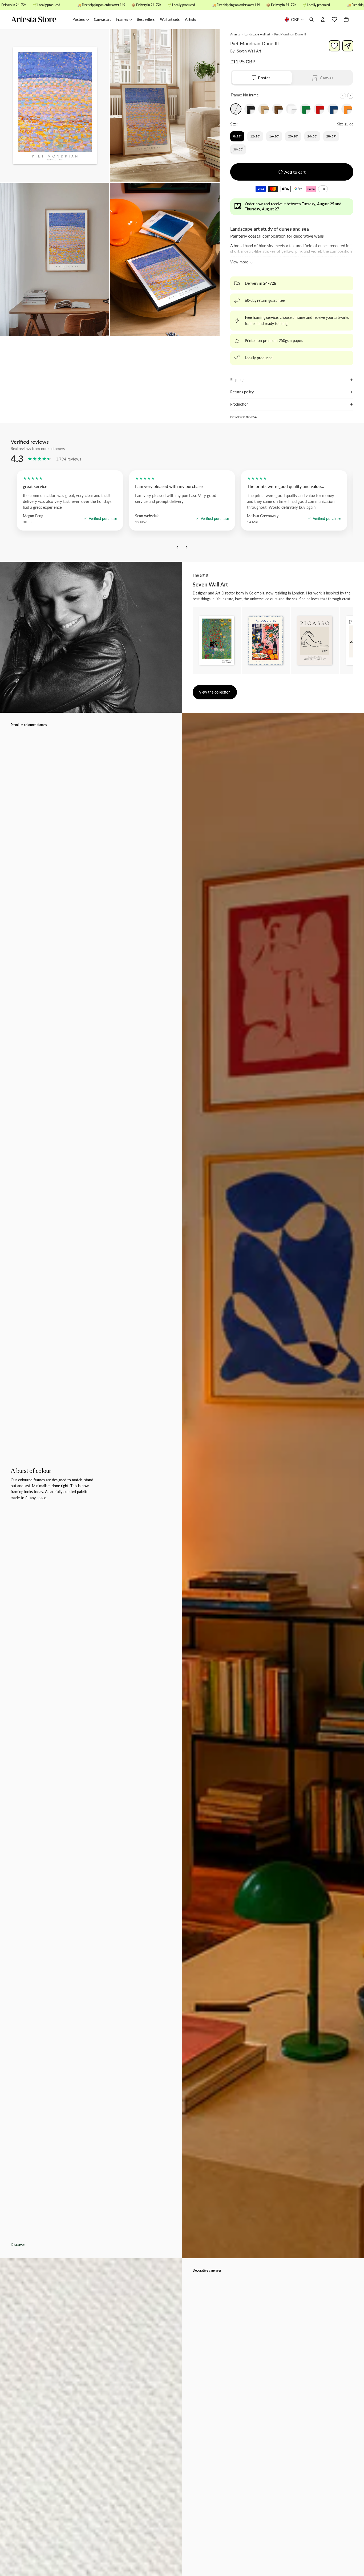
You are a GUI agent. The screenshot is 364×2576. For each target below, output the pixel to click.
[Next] (187, 549)
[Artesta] (39, 20)
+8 (324, 189)
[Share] (348, 46)
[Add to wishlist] (334, 46)
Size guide (345, 124)
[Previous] (177, 549)
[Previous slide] (343, 96)
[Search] (312, 20)
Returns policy (242, 392)
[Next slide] (350, 96)
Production (239, 404)
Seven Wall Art (249, 51)
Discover (18, 2245)
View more (239, 262)
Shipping (237, 380)
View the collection (215, 692)
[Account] (323, 20)
